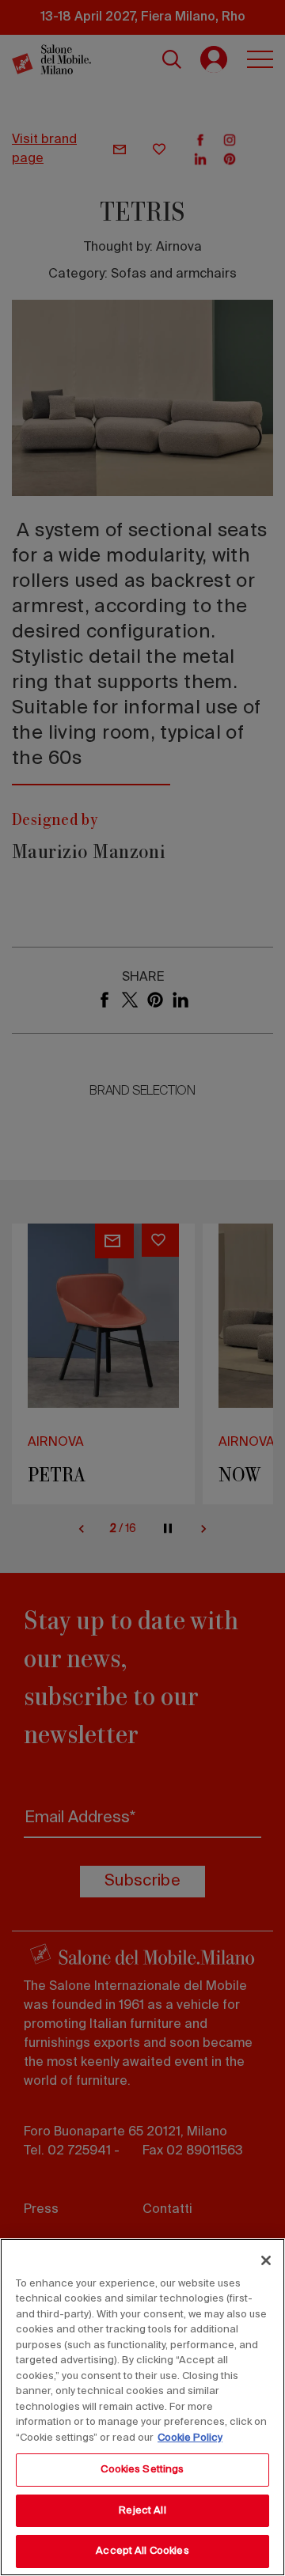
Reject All (142, 2511)
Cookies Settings (142, 2470)
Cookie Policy (190, 2438)
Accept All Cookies (142, 2551)
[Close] (266, 2260)
